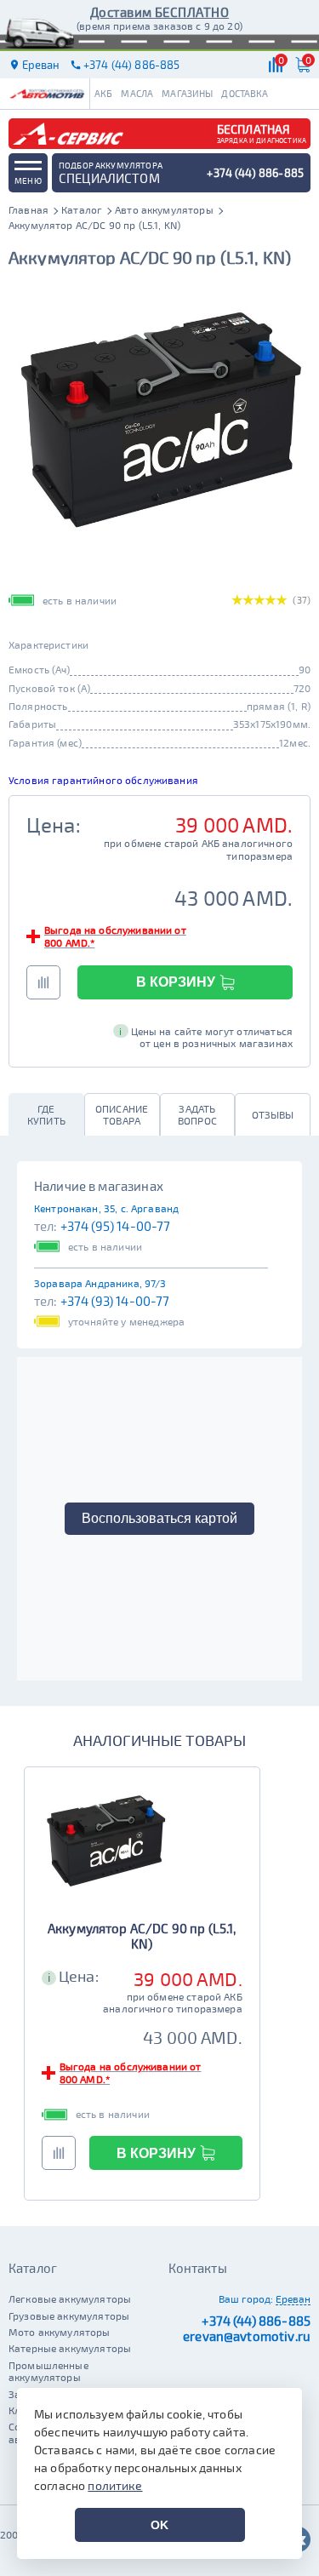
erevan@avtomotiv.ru (247, 2336)
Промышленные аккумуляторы (48, 2371)
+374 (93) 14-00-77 (115, 1301)
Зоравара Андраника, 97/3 (100, 1283)
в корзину (176, 982)
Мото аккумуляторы (60, 2332)
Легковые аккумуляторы (70, 2298)
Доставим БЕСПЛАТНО (159, 12)
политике (115, 2485)
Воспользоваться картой (159, 1518)
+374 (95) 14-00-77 (116, 1226)
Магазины (187, 93)
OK (159, 2525)
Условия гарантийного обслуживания (103, 780)
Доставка (245, 93)
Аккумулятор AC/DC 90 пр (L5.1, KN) (142, 1936)
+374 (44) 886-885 (256, 2321)
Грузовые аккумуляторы (69, 2316)
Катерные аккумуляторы (70, 2348)
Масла (137, 93)
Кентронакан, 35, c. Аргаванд (106, 1208)
